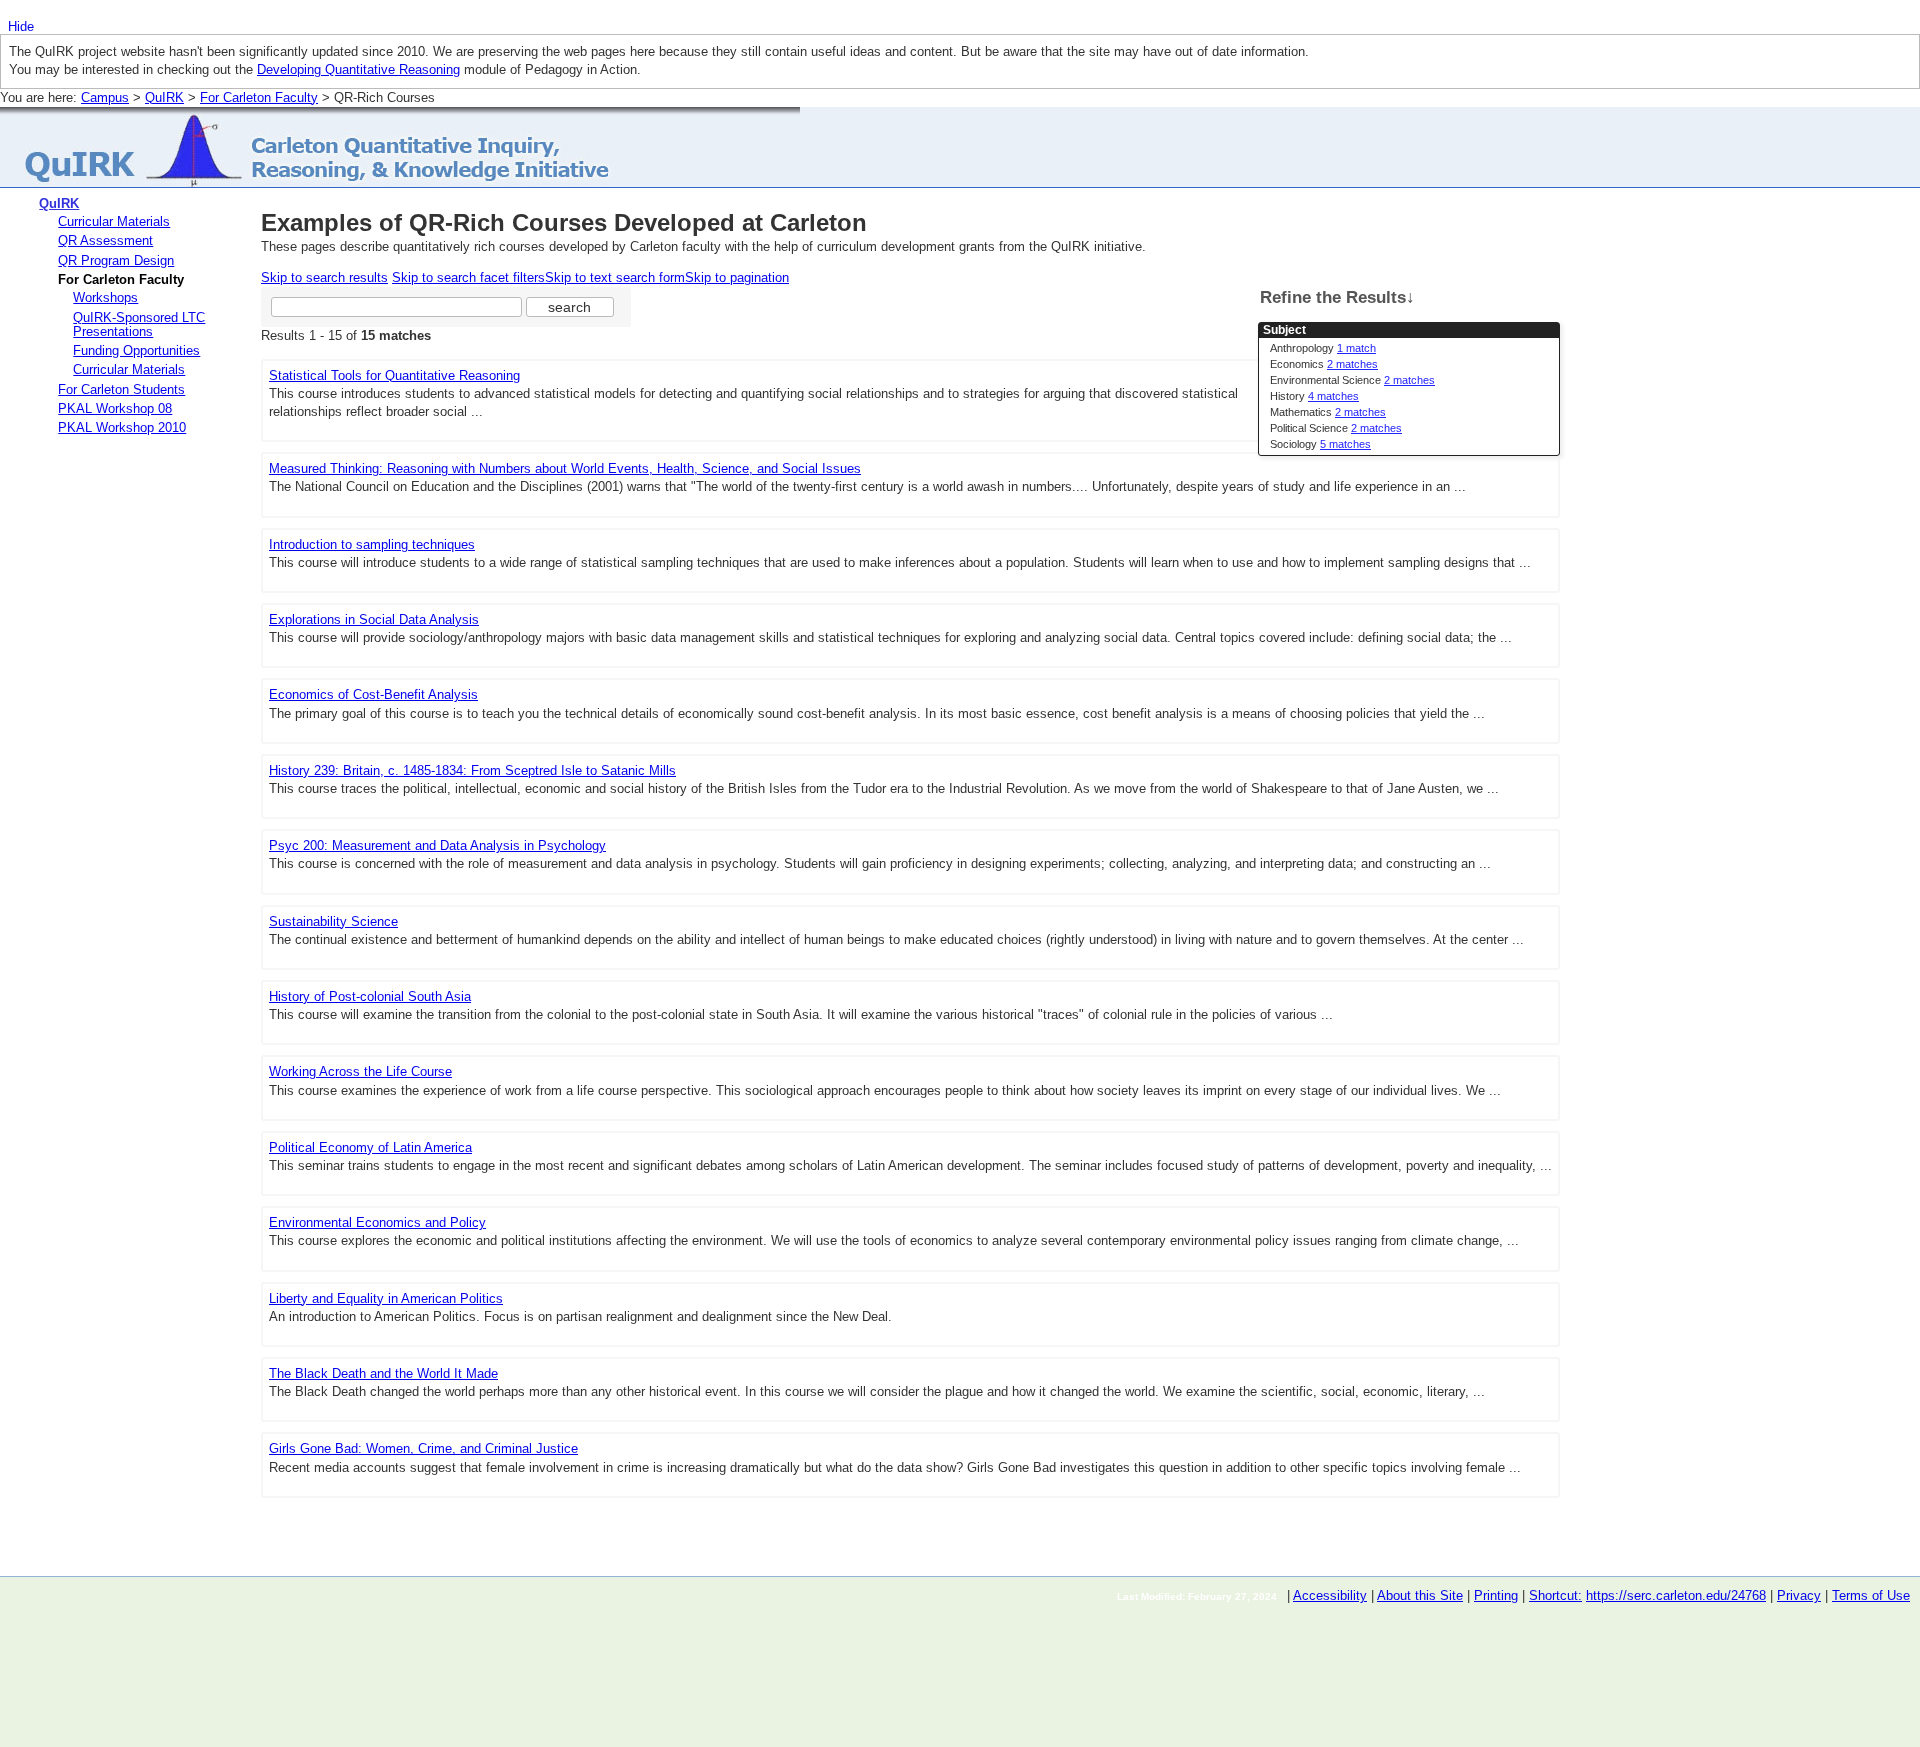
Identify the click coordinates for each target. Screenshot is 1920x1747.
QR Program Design (116, 260)
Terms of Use (1871, 1595)
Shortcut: (1555, 1595)
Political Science (1336, 428)
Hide (21, 26)
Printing (1496, 1595)
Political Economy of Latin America (370, 1147)
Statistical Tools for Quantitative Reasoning (394, 375)
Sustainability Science (333, 921)
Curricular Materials (114, 221)
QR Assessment (105, 240)
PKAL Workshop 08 (115, 408)
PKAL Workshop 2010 (122, 427)
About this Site (1420, 1595)
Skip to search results (324, 277)
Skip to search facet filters (468, 277)
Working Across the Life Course (360, 1071)
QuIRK (164, 97)
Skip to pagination (737, 277)
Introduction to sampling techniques (372, 544)
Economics (1324, 364)
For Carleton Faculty (259, 97)
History (1314, 396)
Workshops (105, 297)
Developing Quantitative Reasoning (358, 69)
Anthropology (1323, 348)
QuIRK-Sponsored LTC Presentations (139, 324)
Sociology (1320, 444)
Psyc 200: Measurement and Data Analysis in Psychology (437, 845)
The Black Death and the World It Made (383, 1373)
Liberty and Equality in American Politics (386, 1298)
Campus (105, 97)
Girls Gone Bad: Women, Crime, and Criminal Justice (423, 1448)
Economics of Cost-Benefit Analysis (373, 694)
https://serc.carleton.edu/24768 (1676, 1595)
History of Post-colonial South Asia (370, 996)
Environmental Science (1352, 380)
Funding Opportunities (136, 350)
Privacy (1799, 1595)
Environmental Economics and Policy (377, 1222)
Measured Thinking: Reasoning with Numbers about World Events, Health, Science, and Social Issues (565, 468)
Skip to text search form (615, 277)
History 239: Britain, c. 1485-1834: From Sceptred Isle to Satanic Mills (472, 770)
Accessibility (1330, 1595)
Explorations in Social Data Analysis (374, 619)
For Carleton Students (121, 389)
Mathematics (1328, 412)
